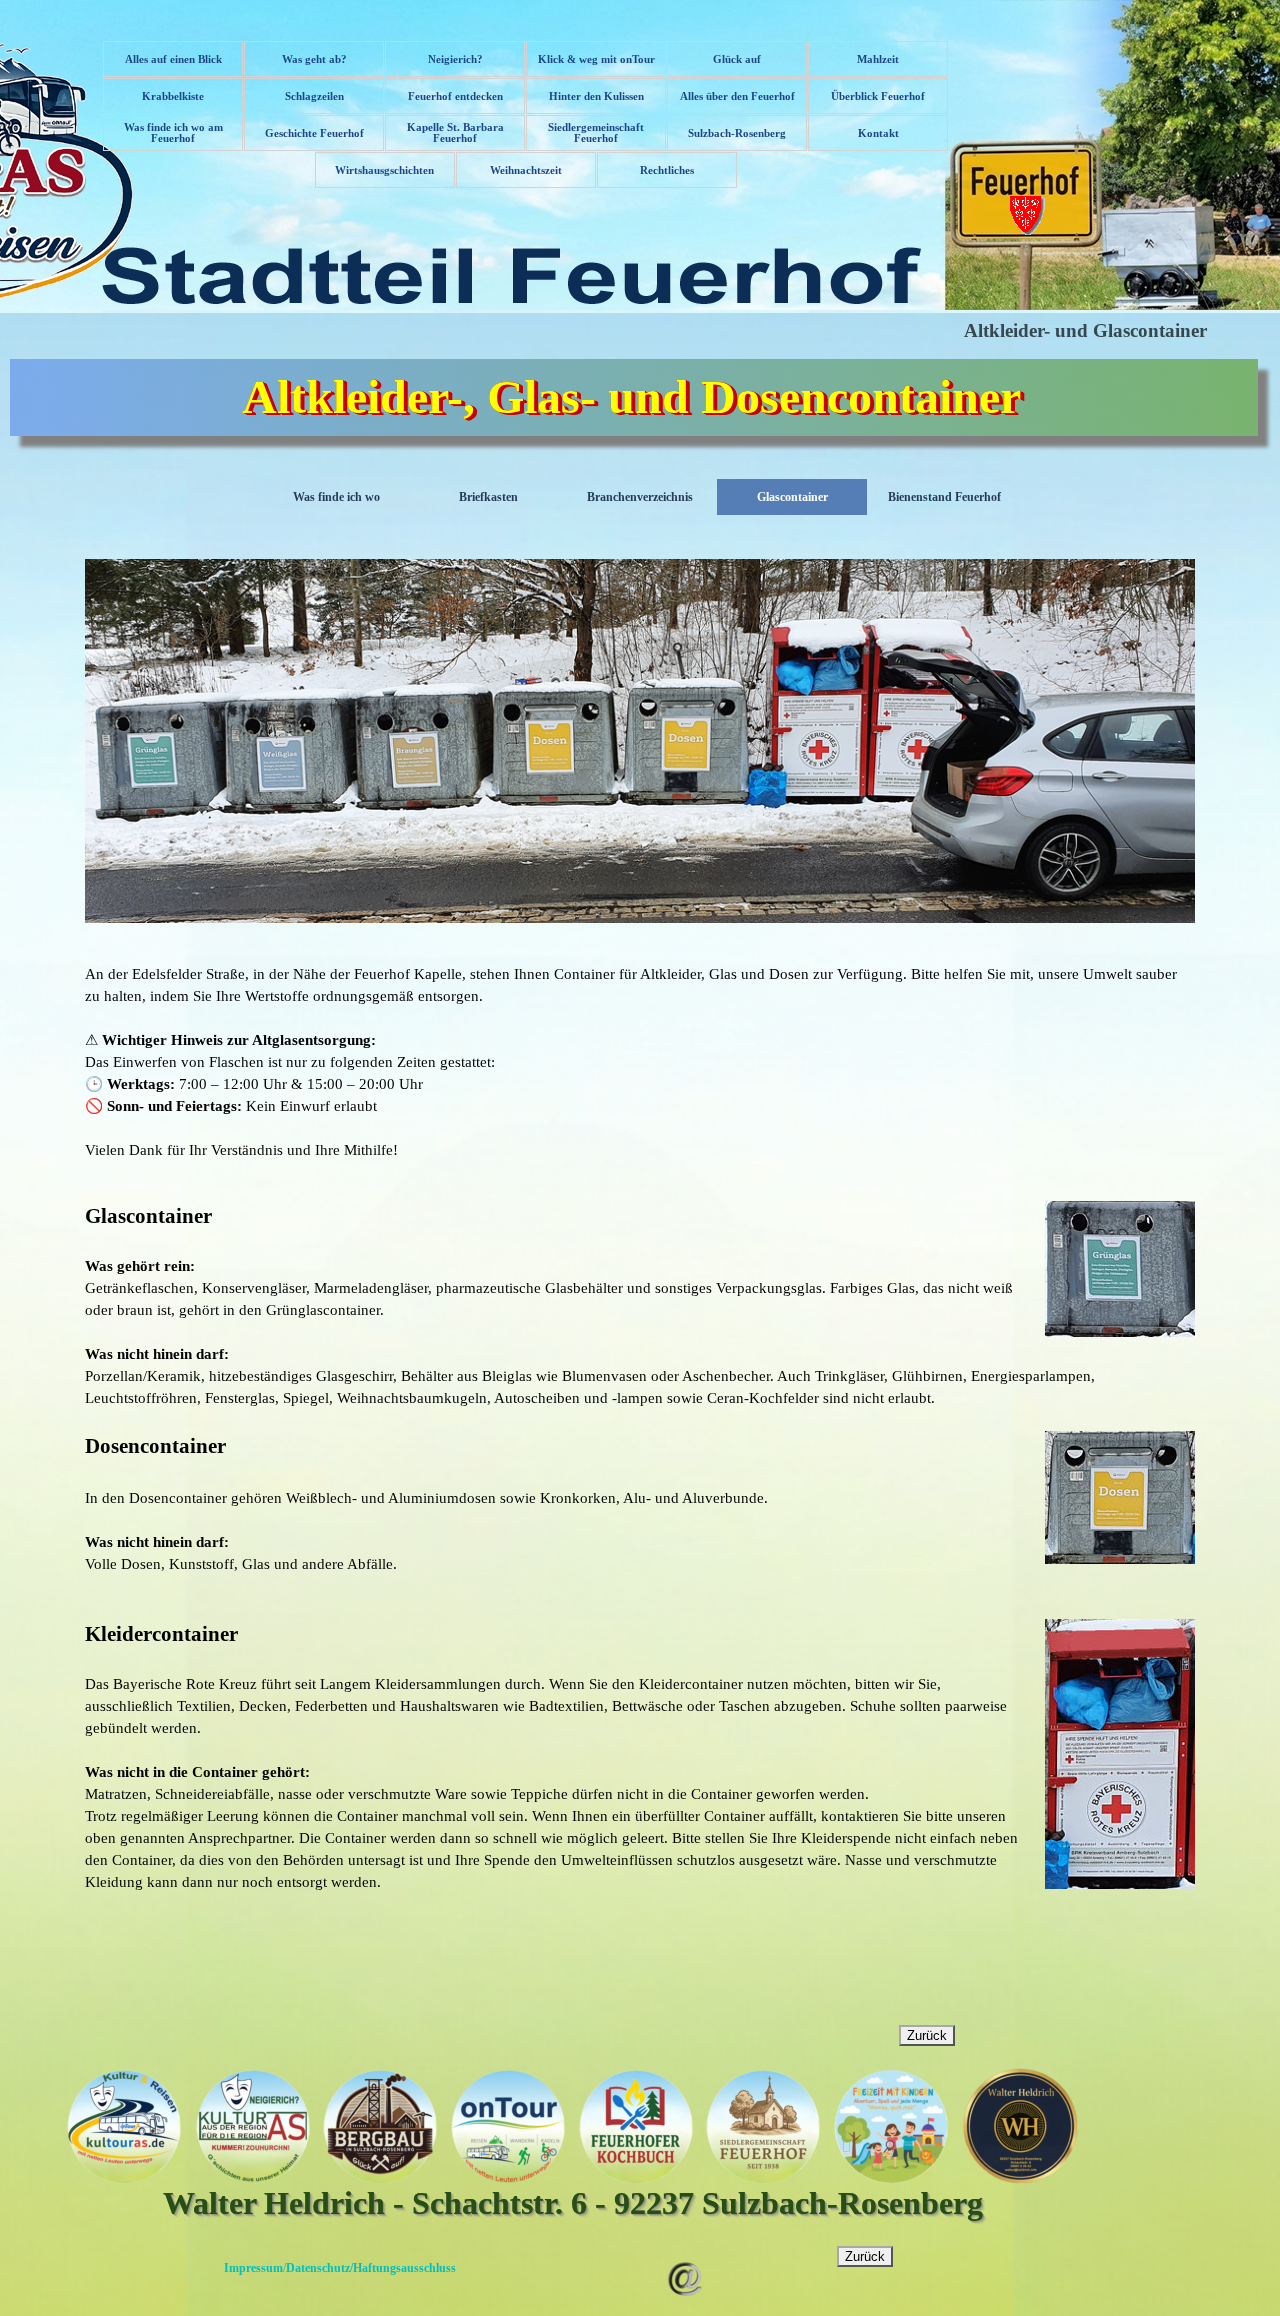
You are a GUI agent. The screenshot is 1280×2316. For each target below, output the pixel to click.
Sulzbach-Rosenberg (737, 133)
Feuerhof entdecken (455, 96)
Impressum (253, 2268)
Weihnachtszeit (526, 170)
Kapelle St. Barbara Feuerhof (455, 133)
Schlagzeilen (314, 96)
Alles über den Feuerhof (737, 96)
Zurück (927, 2035)
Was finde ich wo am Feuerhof (173, 133)
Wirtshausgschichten (384, 170)
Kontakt (878, 133)
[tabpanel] (640, 1062)
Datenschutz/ (319, 2268)
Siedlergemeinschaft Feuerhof (596, 133)
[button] (685, 2254)
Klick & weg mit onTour (596, 59)
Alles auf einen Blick (173, 59)
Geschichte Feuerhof (314, 133)
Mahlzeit (878, 59)
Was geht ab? (314, 59)
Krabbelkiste (173, 96)
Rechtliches (667, 170)
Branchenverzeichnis (640, 497)
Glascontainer (792, 497)
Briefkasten (488, 497)
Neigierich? (455, 59)
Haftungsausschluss (404, 2268)
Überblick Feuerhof (878, 96)
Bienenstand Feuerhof (944, 497)
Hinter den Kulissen (596, 96)
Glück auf (737, 59)
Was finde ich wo (336, 497)
